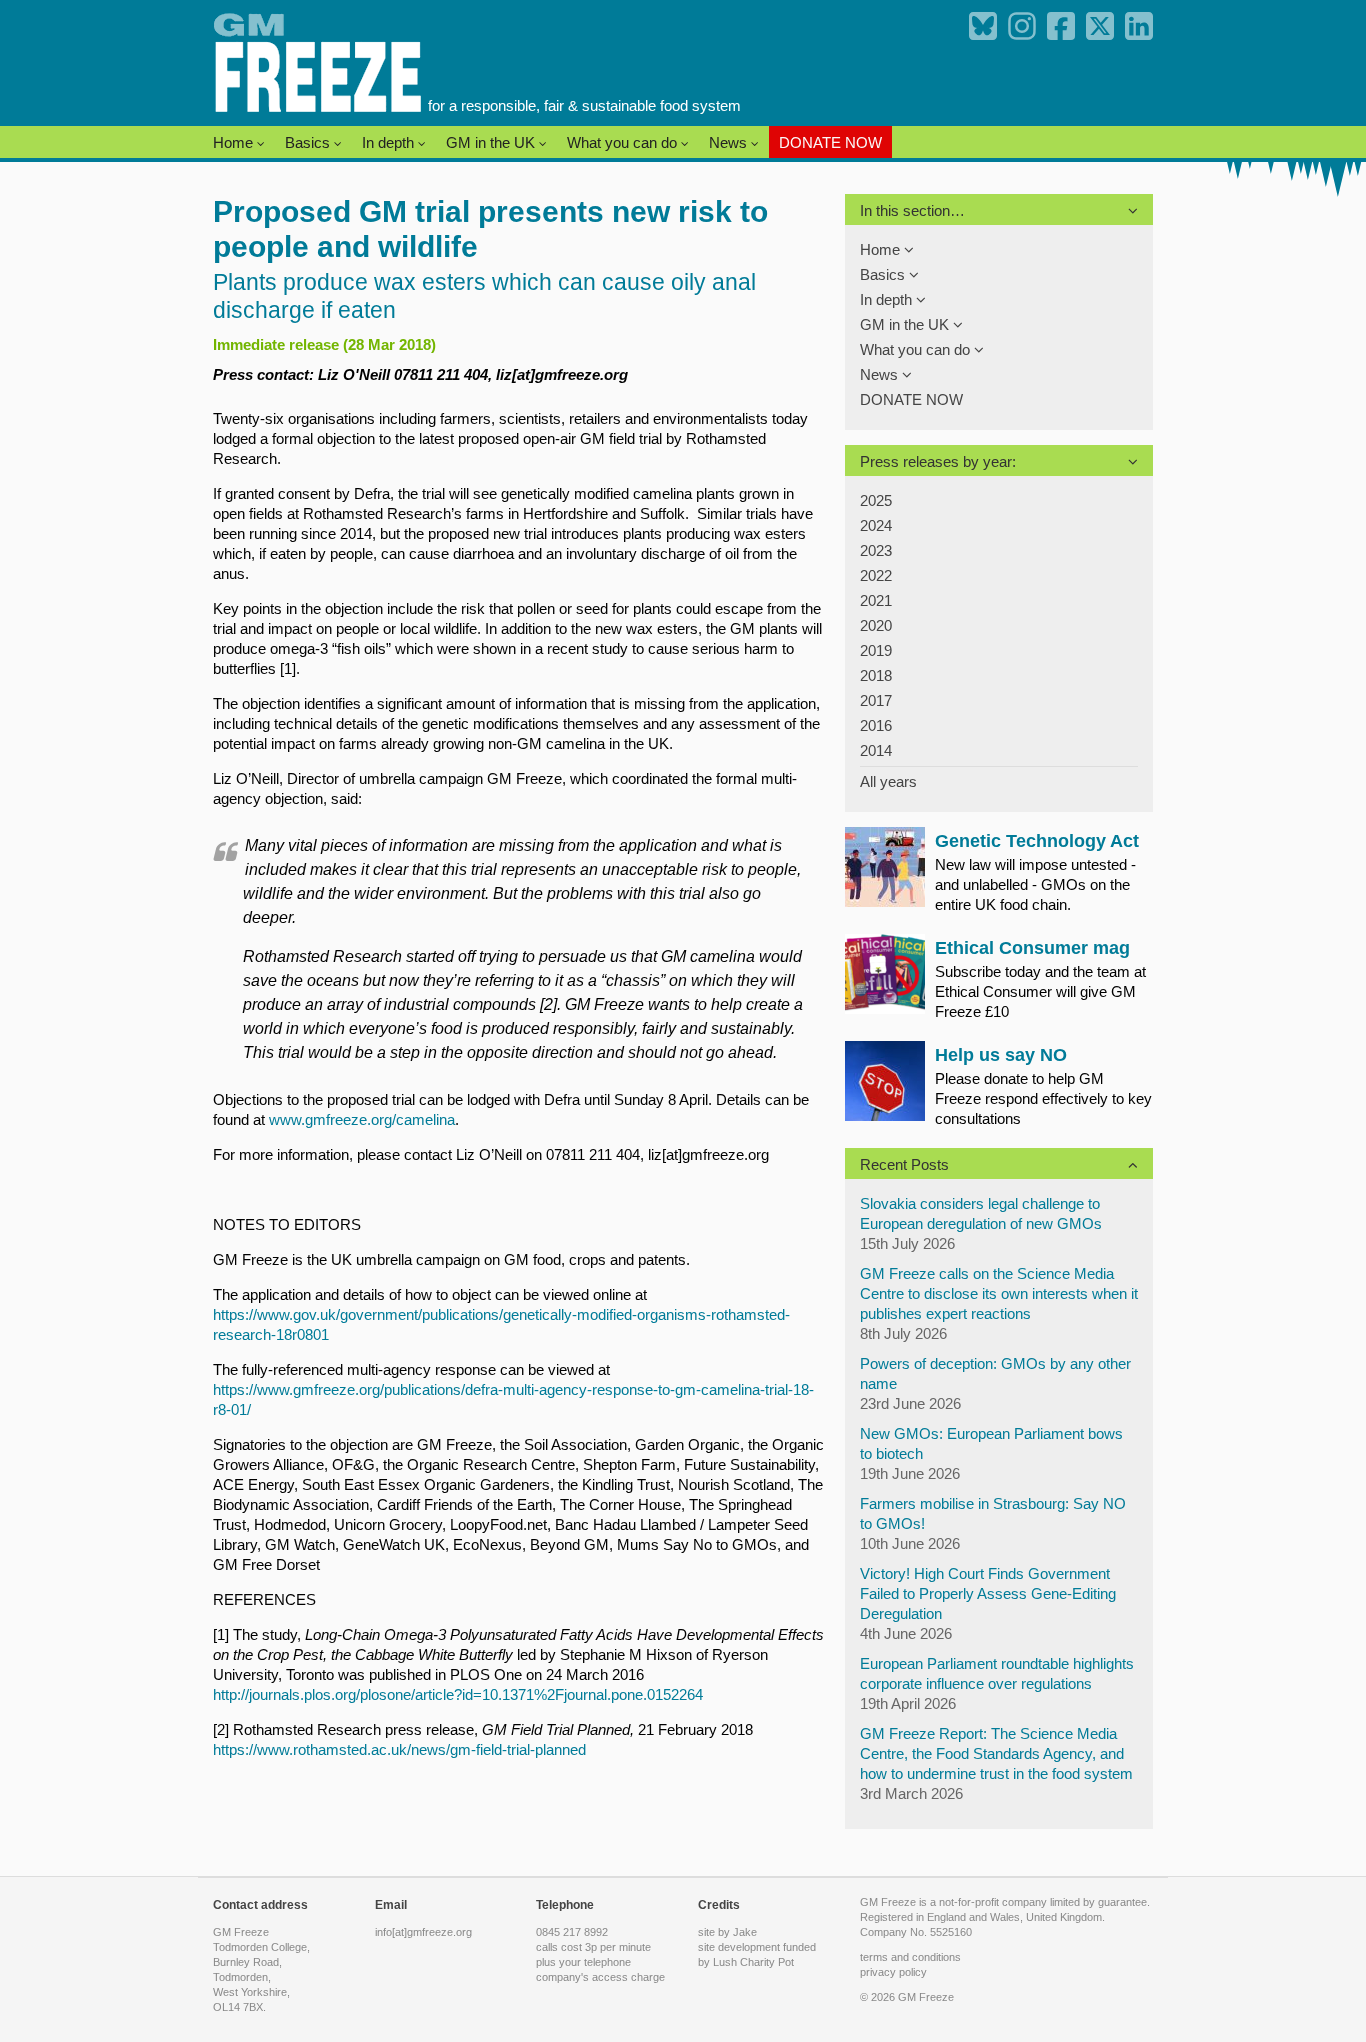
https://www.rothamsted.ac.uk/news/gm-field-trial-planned (399, 1749)
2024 (876, 525)
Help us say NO (1001, 1055)
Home (235, 142)
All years (888, 781)
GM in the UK (492, 142)
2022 (876, 575)
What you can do (624, 142)
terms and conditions (910, 1957)
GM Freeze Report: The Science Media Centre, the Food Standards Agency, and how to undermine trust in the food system (996, 1753)
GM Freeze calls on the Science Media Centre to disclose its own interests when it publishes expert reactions (999, 1293)
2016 (876, 725)
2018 (876, 675)
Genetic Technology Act (1037, 841)
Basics (309, 142)
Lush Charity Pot (753, 1962)
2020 (876, 625)
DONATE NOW (830, 142)
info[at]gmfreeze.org (423, 1932)
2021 (876, 600)
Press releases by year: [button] (938, 461)
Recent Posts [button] (904, 1164)
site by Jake (727, 1932)
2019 (876, 650)
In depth (390, 142)
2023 (876, 550)
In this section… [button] (912, 210)
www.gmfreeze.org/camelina (362, 1119)
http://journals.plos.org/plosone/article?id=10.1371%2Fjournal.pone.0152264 (458, 1694)
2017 (876, 700)
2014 (876, 750)
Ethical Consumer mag (1032, 948)
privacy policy (893, 1972)
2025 (876, 500)
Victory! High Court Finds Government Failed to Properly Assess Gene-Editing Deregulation (988, 1593)
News (730, 142)
